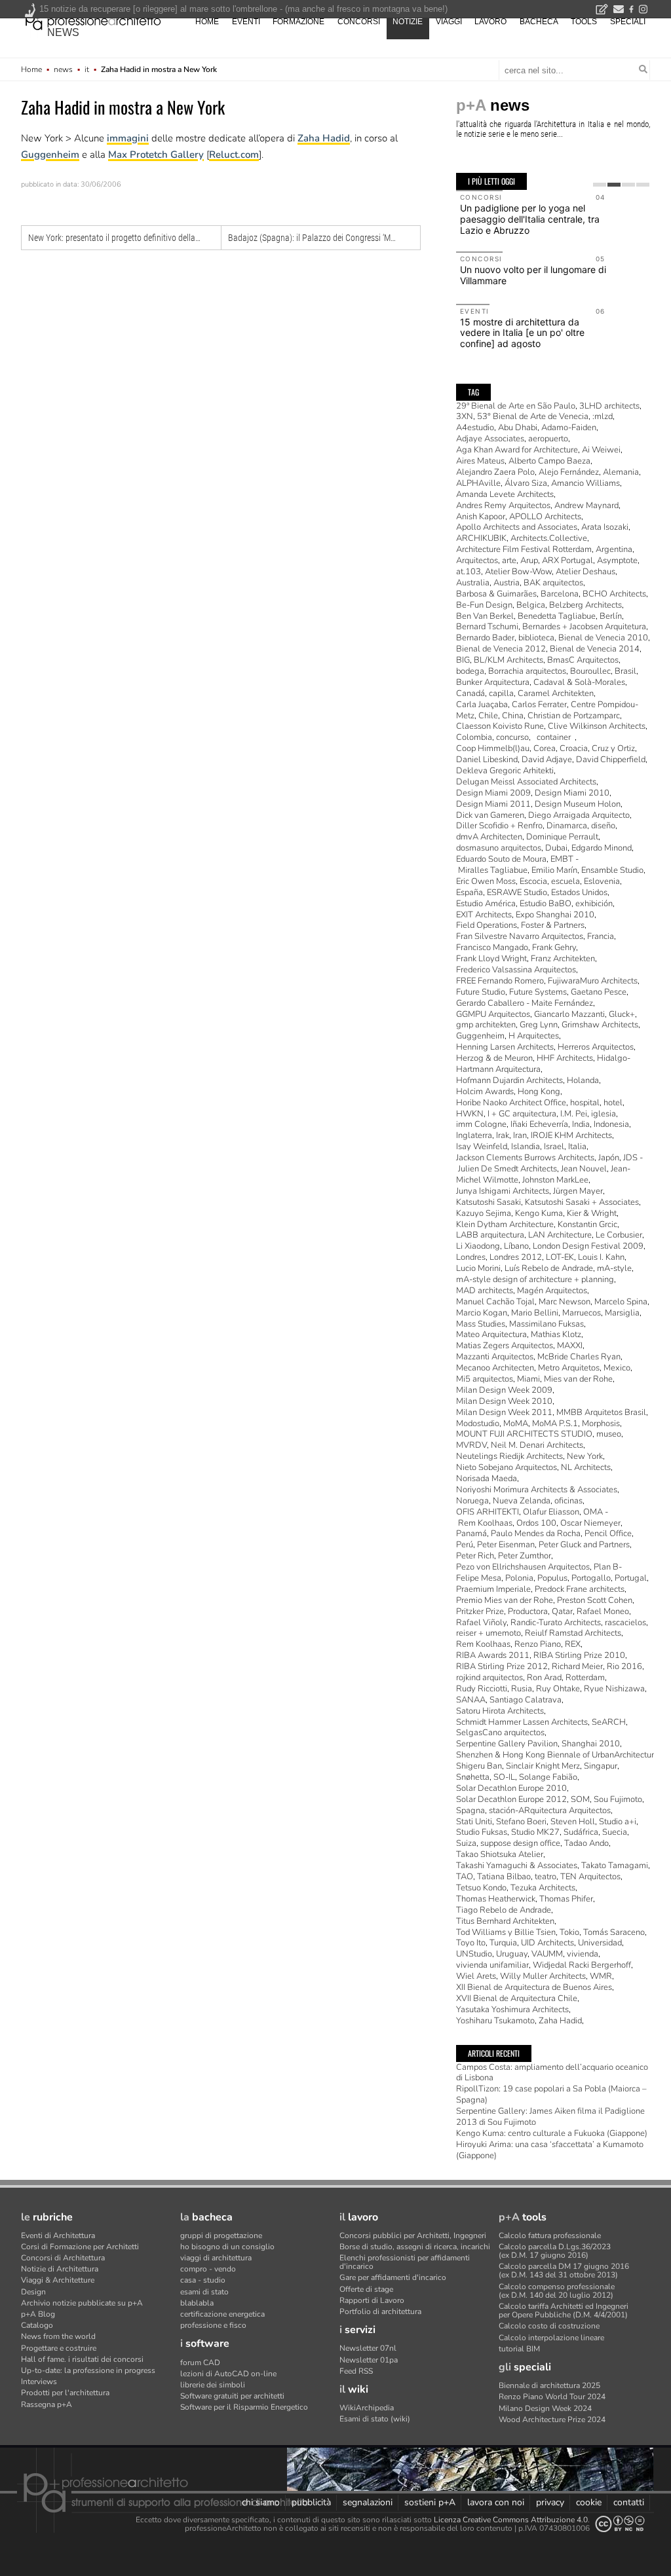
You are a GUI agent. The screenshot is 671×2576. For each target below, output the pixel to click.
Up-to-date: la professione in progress (88, 2370)
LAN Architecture (560, 1235)
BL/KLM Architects (508, 660)
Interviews (39, 2382)
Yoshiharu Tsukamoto (495, 2021)
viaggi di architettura (216, 2258)
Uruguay (512, 1954)
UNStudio (474, 1954)
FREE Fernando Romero (500, 981)
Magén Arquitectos (552, 1291)
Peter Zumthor (525, 1556)
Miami (528, 1379)
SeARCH (609, 1722)
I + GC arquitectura (522, 1114)
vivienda (583, 1954)
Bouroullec (590, 671)
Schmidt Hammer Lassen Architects (522, 1722)
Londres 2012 (516, 1257)
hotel (613, 1103)
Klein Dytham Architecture (505, 1224)
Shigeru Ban (479, 1766)
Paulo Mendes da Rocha (536, 1534)
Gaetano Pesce (599, 992)
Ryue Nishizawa (614, 1689)
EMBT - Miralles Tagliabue (517, 865)
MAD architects (485, 1291)
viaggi (449, 22)
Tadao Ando (586, 1843)
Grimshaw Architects (600, 1025)
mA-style (614, 1268)
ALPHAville (478, 483)
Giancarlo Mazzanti (569, 1014)
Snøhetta (473, 1777)
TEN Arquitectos (590, 1877)
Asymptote (617, 561)
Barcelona (560, 594)
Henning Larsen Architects (505, 1047)
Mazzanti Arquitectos (495, 1357)
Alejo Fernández (569, 472)
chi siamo (261, 2502)
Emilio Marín (554, 870)
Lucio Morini (478, 1268)
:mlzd (603, 416)
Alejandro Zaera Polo (495, 472)
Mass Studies (481, 1324)
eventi (246, 22)
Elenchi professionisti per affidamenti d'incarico (405, 2262)
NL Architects (586, 1467)
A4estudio (475, 428)
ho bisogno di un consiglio (227, 2247)
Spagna (470, 1811)
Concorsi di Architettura (63, 2258)
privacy (550, 2502)
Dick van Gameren (490, 815)
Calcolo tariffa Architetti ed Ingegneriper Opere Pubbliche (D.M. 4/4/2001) (564, 2310)
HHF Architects (565, 1058)
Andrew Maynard (586, 506)
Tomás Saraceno (614, 1932)
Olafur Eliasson (551, 1512)
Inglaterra (474, 1135)
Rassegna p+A (47, 2404)
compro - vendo (208, 2269)
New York (585, 1456)
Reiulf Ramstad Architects (573, 1633)
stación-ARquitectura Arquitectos (550, 1811)
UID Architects (547, 1943)
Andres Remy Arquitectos (503, 506)
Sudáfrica (581, 1832)
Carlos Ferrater (539, 705)
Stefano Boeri (521, 1822)
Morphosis (601, 1424)
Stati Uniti (474, 1822)
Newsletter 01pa (369, 2360)
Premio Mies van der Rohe (505, 1600)
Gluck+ (622, 1014)
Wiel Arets (476, 1976)
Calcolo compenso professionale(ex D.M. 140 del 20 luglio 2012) (557, 2291)
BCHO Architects (614, 594)
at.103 (469, 572)
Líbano (516, 1246)
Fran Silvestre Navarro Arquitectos (520, 936)
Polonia (519, 1578)
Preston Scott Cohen (595, 1600)
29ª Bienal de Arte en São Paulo (516, 406)
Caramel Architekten (556, 693)
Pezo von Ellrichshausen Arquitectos (523, 1567)
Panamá (471, 1534)
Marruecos (582, 1313)
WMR (601, 1976)
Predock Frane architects (580, 1589)
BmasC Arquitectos (583, 660)
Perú (465, 1545)
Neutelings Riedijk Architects (509, 1456)
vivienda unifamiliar (492, 1965)
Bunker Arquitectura (493, 682)
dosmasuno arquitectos (499, 848)
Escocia (533, 881)
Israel (554, 1147)
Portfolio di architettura (380, 2311)
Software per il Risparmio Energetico (244, 2407)
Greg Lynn (539, 1025)
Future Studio (481, 992)
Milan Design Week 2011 (504, 1412)
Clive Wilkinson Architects (597, 726)
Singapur (601, 1766)
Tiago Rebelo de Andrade (504, 1910)
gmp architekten (486, 1025)
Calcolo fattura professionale (550, 2236)
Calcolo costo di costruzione (549, 2326)
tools (584, 22)
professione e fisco (213, 2325)
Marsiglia (622, 1313)
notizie (408, 22)
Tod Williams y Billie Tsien (506, 1932)
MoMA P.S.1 (555, 1424)
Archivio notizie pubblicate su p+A (82, 2303)
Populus (552, 1578)
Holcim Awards (485, 1092)
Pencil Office (608, 1534)
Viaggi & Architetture (58, 2280)
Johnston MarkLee (555, 1180)
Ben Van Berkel (485, 616)
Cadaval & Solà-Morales (579, 682)
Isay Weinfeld (482, 1147)
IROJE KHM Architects (571, 1135)
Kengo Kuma (539, 1213)
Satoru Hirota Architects (500, 1711)
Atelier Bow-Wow (518, 572)
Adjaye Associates (490, 439)
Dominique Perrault (562, 837)
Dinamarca (567, 826)
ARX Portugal (567, 561)
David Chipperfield (611, 760)
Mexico (617, 1368)
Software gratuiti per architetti (232, 2396)
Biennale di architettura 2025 (549, 2385)
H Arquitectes (534, 1036)
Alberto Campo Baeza (549, 461)
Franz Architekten (563, 959)
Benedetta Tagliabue (557, 616)
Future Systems (538, 992)
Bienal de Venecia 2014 (595, 649)
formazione (298, 22)
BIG (463, 660)
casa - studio (203, 2280)
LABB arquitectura (490, 1235)
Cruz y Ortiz (613, 748)
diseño (603, 826)
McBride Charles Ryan (579, 1357)
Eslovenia (602, 881)
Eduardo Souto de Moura (501, 859)
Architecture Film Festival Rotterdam (524, 549)
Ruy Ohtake (558, 1689)
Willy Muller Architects (543, 1976)
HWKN (470, 1114)
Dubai (556, 848)
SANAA (471, 1700)
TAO (465, 1877)
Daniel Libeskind (487, 760)
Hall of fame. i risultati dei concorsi (82, 2359)
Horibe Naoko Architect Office (511, 1103)
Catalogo (37, 2325)
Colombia (474, 737)
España (470, 892)
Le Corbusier (619, 1235)
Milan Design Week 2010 (504, 1401)
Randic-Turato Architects (556, 1623)
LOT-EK (560, 1257)
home (207, 22)
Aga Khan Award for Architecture (517, 450)
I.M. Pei (574, 1114)
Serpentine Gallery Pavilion (507, 1744)
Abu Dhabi (518, 428)
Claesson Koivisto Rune (500, 726)
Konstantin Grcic (587, 1224)
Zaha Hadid (324, 138)
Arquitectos (477, 561)
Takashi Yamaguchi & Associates (517, 1866)
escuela (566, 881)
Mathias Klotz (556, 1334)
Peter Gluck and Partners (584, 1545)
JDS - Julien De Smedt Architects (549, 1163)
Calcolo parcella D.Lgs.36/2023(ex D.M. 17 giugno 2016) (555, 2251)
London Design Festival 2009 (588, 1246)
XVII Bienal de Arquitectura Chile (517, 1998)
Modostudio (478, 1424)
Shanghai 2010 (591, 1744)
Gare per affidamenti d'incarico (393, 2277)
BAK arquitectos (553, 583)
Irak (503, 1135)
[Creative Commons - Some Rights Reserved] (620, 2524)
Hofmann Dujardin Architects (509, 1080)
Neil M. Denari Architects (537, 1445)
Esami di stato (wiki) (375, 2419)
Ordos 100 (536, 1523)
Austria (507, 583)
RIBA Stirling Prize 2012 (502, 1666)
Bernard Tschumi (487, 627)
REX (573, 1644)
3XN (465, 416)
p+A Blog (38, 2314)
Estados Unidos (579, 892)
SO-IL (504, 1777)
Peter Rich (475, 1556)
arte (509, 561)
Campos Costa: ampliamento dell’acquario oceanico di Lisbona (552, 2073)
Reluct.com (234, 155)
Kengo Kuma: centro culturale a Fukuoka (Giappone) (552, 2133)
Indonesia (611, 1124)
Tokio (569, 1932)
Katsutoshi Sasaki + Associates (582, 1202)
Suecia (615, 1832)
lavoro (490, 22)
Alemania (621, 472)
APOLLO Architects (545, 517)
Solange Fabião (548, 1777)
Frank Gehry (554, 948)
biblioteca (536, 638)
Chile (488, 716)
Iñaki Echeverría (539, 1124)
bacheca (539, 22)
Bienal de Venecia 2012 (501, 649)
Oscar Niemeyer (590, 1523)
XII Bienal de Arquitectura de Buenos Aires (534, 1987)
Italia (577, 1147)
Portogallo (591, 1578)
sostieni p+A (430, 2502)
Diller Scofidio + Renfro (499, 826)
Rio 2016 (624, 1666)
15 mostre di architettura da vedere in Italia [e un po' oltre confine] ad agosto (522, 333)
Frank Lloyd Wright (491, 959)
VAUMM (547, 1954)
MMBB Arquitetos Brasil (601, 1412)
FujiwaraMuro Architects (593, 981)
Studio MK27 (535, 1832)
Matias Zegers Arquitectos (505, 1346)
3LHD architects (609, 406)
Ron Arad (544, 1678)
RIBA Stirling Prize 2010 (579, 1655)
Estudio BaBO (546, 904)
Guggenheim (50, 155)
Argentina (614, 549)
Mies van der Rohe (578, 1379)
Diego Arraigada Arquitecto (579, 815)
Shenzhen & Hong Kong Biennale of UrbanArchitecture (557, 1755)
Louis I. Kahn (601, 1257)
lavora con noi (496, 2502)
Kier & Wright (592, 1213)
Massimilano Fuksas (546, 1324)
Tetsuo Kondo (481, 1888)
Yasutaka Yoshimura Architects (512, 2010)
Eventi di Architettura (58, 2236)
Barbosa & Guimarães (496, 594)
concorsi (359, 22)
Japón (609, 1158)
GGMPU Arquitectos (493, 1014)
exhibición (594, 904)
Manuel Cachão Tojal (495, 1302)
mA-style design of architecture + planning (535, 1279)
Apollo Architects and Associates (517, 527)
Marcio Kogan (482, 1313)
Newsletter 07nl (368, 2348)
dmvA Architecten (489, 837)
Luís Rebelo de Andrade (549, 1268)
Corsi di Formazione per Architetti (80, 2247)
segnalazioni (368, 2502)
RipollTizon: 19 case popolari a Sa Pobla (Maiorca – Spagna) (551, 2094)
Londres (471, 1257)
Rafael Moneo (603, 1611)
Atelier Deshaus (585, 572)
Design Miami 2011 (493, 804)
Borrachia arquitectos (527, 671)
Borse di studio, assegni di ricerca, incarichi (415, 2247)
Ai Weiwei (601, 450)
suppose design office (520, 1843)
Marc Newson (565, 1302)
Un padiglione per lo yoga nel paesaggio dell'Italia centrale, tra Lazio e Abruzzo (530, 219)
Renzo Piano (538, 1644)
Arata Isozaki (605, 527)
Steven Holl (573, 1822)
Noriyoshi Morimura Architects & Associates (537, 1490)
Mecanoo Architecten (495, 1368)
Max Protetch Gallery (156, 155)
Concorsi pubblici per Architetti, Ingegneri (413, 2236)
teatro (546, 1877)
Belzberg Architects (585, 605)
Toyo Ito (471, 1943)
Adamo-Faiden (569, 428)
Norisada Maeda (487, 1479)
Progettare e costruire (59, 2348)
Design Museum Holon (578, 804)
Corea (545, 748)
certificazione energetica (222, 2314)
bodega (470, 671)
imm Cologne (481, 1124)
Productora (528, 1611)
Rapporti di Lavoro (372, 2300)
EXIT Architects (484, 915)
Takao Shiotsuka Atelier (500, 1854)
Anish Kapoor (481, 517)
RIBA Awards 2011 (493, 1655)
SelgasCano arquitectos (500, 1733)
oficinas (568, 1501)
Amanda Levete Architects (505, 494)
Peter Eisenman (506, 1545)
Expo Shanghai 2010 (555, 915)
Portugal (631, 1578)
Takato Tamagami (615, 1866)
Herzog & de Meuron (494, 1058)
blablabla (197, 2303)
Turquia (503, 1943)
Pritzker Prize (480, 1611)
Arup (529, 561)
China (513, 716)
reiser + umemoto (489, 1633)
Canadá (470, 693)
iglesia (604, 1114)
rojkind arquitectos (489, 1678)
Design (33, 2292)
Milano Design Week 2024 (545, 2408)
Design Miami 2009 (493, 793)
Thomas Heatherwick (496, 1899)
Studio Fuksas (482, 1832)
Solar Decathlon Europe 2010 (511, 1788)
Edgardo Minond (602, 848)
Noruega (472, 1501)
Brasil (625, 671)
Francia (601, 936)
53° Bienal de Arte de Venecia (533, 416)
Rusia (522, 1689)
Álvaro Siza (526, 483)
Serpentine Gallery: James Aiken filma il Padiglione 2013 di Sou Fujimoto (550, 2117)
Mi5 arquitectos (485, 1379)
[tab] (600, 185)
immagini (128, 138)
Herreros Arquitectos (596, 1047)
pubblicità (311, 2502)
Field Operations (487, 925)
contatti (629, 2502)
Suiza (466, 1843)
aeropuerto (548, 439)
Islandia (526, 1147)
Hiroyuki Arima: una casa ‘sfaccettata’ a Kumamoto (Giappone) (550, 2150)
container (554, 737)
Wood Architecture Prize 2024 (552, 2420)
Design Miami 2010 (572, 793)
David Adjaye (547, 760)
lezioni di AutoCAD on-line (228, 2374)
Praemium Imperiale (493, 1589)
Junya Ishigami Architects (503, 1191)
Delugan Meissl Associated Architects (526, 782)
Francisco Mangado (492, 948)
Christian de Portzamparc (574, 716)
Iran (520, 1135)
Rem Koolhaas (483, 1644)
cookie (589, 2502)
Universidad (600, 1943)
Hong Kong (539, 1092)
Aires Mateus (480, 461)
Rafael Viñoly (481, 1623)
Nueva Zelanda (522, 1501)
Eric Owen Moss (486, 881)
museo (609, 1434)
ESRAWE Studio (517, 892)
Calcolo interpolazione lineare (551, 2338)
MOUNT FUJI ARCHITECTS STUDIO (524, 1434)
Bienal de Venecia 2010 (603, 638)
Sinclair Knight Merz (543, 1766)
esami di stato (204, 2292)
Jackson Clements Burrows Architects (525, 1158)
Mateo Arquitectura (491, 1334)
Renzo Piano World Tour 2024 (552, 2397)
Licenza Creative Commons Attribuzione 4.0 (511, 2520)
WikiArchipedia (367, 2408)
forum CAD (200, 2363)
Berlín (611, 616)
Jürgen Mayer (578, 1191)
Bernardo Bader (485, 638)
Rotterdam (585, 1678)
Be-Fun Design (484, 605)
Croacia (574, 748)
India (581, 1124)
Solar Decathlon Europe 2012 (511, 1799)
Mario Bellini (535, 1313)
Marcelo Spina (621, 1302)
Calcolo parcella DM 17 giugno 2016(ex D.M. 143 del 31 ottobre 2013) (564, 2271)
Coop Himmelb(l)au (493, 748)
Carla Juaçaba (482, 705)
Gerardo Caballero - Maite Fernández (525, 1003)
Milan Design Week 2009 (504, 1390)
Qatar (562, 1611)
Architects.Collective (549, 538)
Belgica (531, 605)
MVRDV (471, 1445)
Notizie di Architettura (60, 2269)
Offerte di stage (366, 2289)
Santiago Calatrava (526, 1700)
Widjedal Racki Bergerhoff (582, 1965)
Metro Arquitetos (569, 1368)
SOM (580, 1799)
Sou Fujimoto (618, 1799)
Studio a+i (618, 1822)
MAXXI (570, 1346)
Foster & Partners (553, 925)
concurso (512, 737)
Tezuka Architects (543, 1888)
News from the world (58, 2336)
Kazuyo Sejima (484, 1213)
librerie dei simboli (213, 2385)
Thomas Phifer (566, 1899)
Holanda (583, 1080)
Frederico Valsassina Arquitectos (516, 970)
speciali (628, 22)
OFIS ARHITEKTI (488, 1512)
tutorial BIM (519, 2349)
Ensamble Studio (612, 870)
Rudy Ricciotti (482, 1689)
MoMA (516, 1424)
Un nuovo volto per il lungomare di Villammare (533, 275)
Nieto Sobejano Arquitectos (507, 1467)
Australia (473, 583)
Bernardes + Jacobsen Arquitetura (584, 627)
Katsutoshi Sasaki (489, 1202)
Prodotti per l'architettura (65, 2393)
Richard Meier (577, 1666)
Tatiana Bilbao (504, 1877)
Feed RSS (356, 2371)
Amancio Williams (585, 483)
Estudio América (486, 904)
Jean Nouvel (584, 1169)
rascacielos (625, 1623)
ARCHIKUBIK (481, 538)
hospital (585, 1103)
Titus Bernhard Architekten (505, 1921)
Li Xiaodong (478, 1246)
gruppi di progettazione (221, 2236)
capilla (501, 693)
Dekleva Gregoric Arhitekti (505, 771)
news (63, 32)
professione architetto (93, 20)
